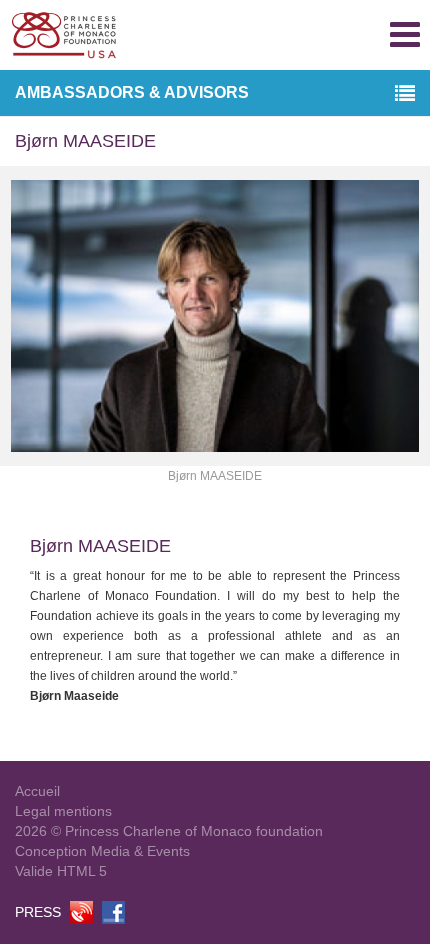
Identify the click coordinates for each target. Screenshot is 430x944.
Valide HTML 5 (61, 871)
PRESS (38, 912)
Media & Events (140, 851)
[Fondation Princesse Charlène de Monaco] (64, 35)
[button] (405, 94)
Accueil (37, 791)
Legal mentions (63, 811)
